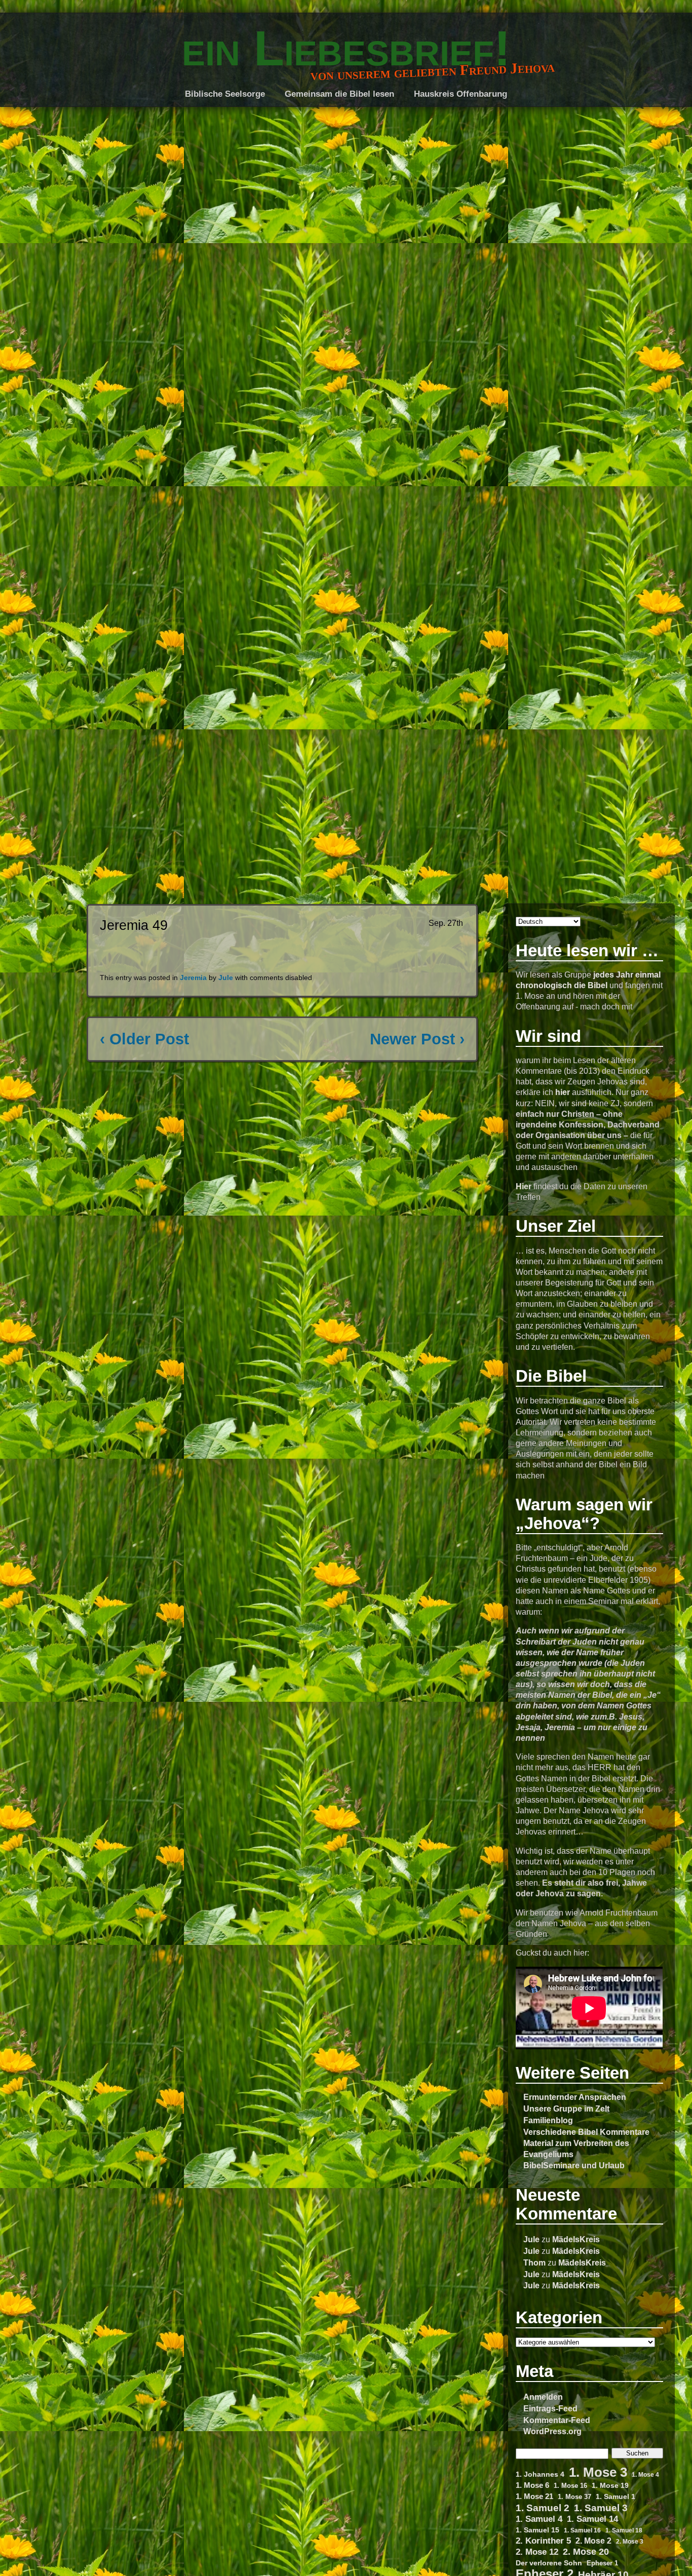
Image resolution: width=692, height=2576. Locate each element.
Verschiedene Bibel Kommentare (586, 2132)
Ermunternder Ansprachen (575, 2097)
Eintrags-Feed (550, 2408)
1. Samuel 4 (539, 2519)
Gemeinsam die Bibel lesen (339, 94)
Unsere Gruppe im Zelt (566, 2109)
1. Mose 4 (645, 2474)
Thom (534, 2262)
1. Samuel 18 (624, 2530)
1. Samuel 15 (537, 2530)
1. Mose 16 (570, 2486)
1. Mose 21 (534, 2496)
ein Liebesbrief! (346, 48)
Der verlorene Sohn (549, 2563)
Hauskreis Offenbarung (460, 94)
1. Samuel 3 (601, 2508)
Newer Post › (417, 1039)
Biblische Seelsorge (225, 94)
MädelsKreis (576, 2239)
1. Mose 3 (598, 2472)
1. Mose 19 (610, 2485)
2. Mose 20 (586, 2552)
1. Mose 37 (574, 2497)
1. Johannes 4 (540, 2474)
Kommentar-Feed (557, 2420)
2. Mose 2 (593, 2541)
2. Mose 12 (537, 2552)
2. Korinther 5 (543, 2541)
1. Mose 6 (532, 2485)
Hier (524, 1186)
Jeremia (193, 978)
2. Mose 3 (630, 2541)
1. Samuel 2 (543, 2508)
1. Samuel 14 (592, 2519)
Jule (531, 2239)
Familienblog (548, 2120)
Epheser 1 (602, 2563)
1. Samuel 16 (582, 2530)
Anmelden (543, 2397)
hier (563, 1092)
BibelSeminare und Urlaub (574, 2165)
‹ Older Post (144, 1039)
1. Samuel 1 (616, 2496)
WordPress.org (552, 2431)
